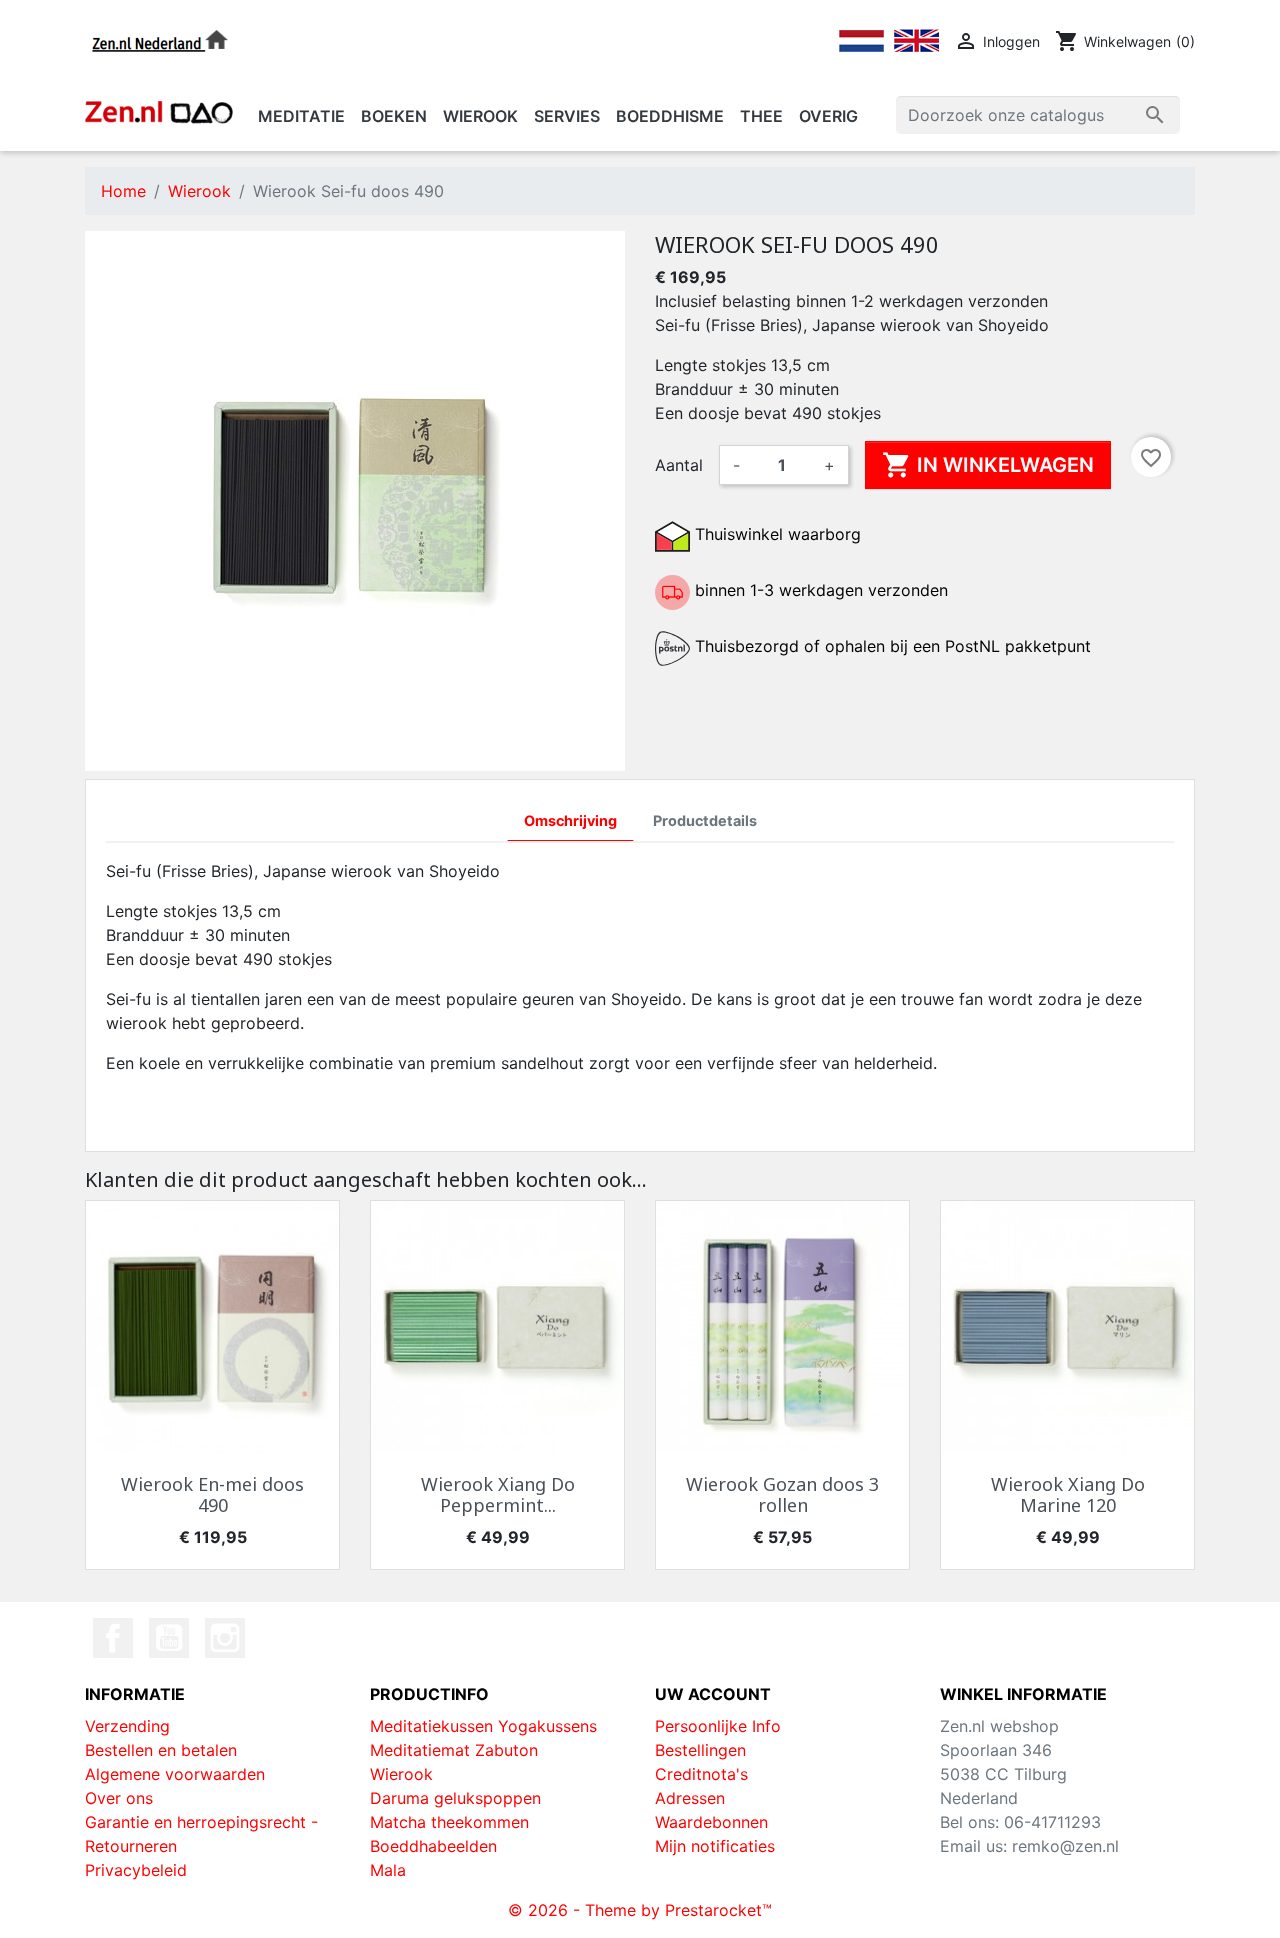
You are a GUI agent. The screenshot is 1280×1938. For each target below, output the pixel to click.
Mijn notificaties (715, 1846)
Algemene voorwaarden (175, 1774)
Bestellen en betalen (161, 1750)
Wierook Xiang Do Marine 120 (1068, 1495)
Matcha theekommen (449, 1822)
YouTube (169, 1638)
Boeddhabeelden (433, 1846)
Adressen (690, 1798)
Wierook (401, 1774)
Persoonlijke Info (718, 1726)
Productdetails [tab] (705, 820)
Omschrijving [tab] (570, 820)
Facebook (113, 1638)
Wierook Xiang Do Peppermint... (498, 1495)
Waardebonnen (711, 1822)
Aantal (679, 465)
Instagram (225, 1638)
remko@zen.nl (1065, 1846)
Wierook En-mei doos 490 (212, 1495)
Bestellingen (700, 1750)
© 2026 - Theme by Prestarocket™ (640, 1910)
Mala (388, 1870)
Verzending (127, 1726)
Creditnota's (701, 1774)
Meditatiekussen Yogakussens (483, 1726)
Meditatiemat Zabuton (454, 1750)
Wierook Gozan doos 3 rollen (782, 1495)
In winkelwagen (988, 465)
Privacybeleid (136, 1870)
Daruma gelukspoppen (455, 1798)
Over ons (119, 1798)
